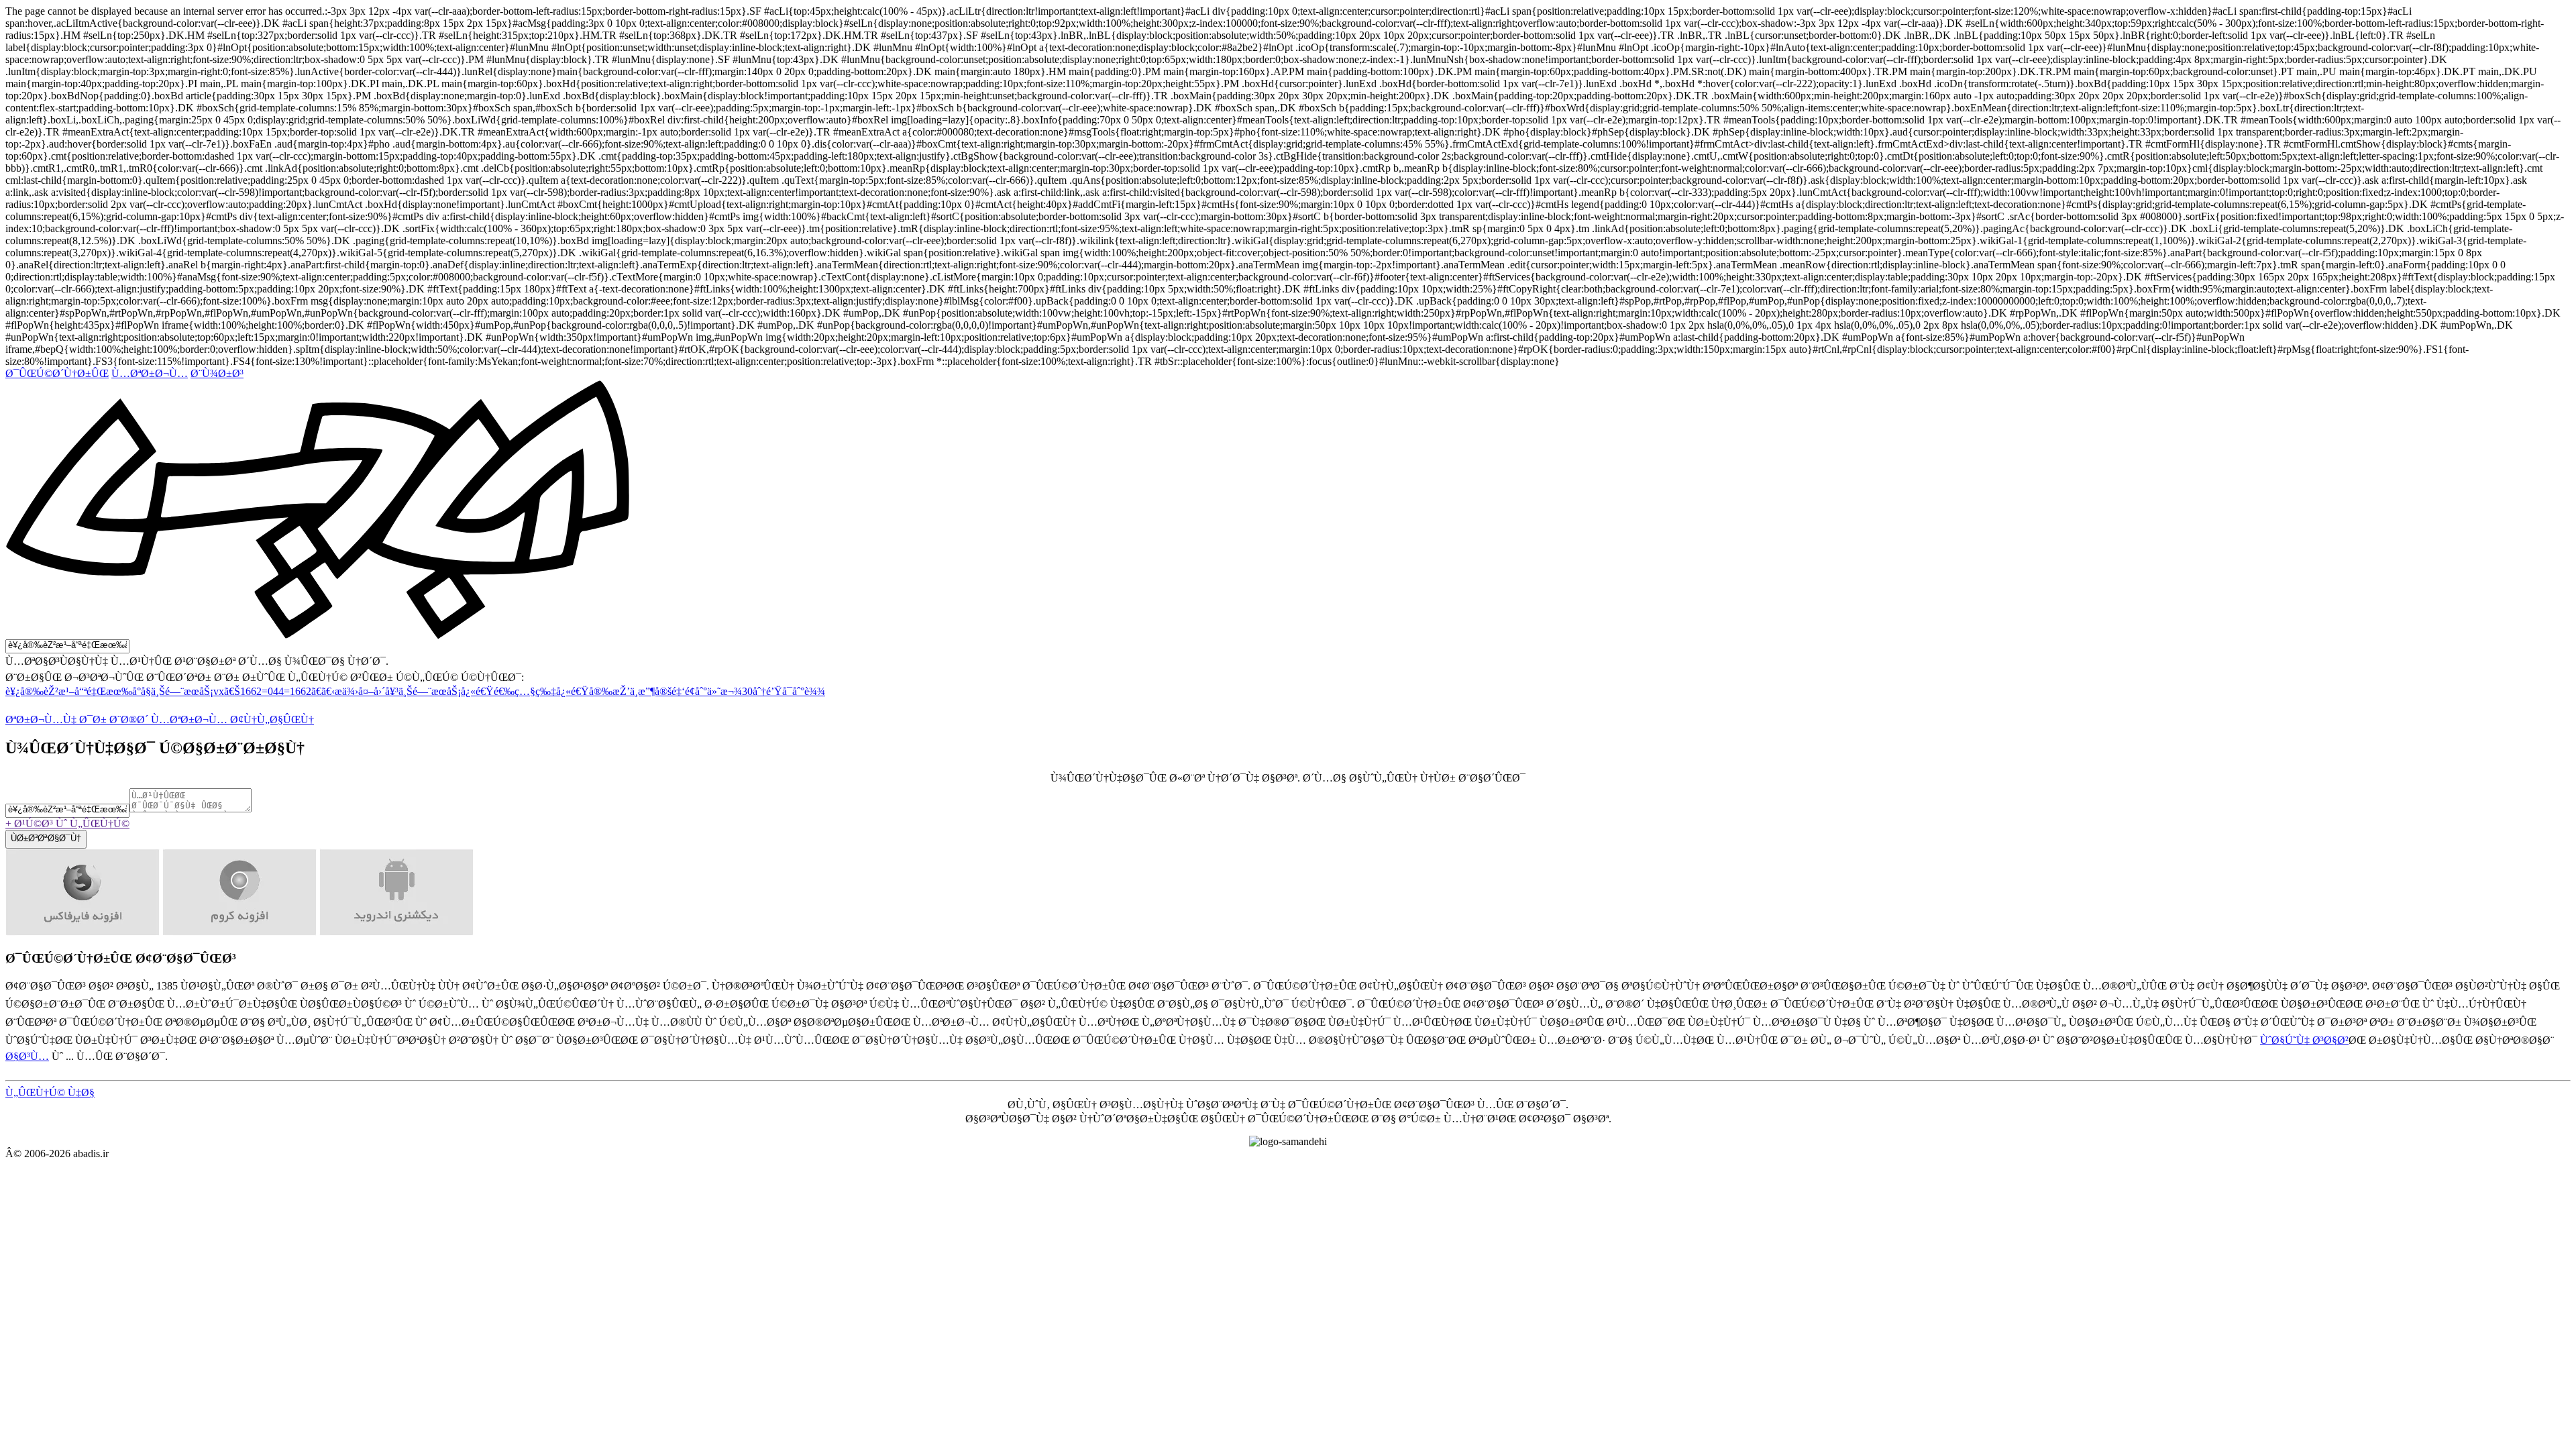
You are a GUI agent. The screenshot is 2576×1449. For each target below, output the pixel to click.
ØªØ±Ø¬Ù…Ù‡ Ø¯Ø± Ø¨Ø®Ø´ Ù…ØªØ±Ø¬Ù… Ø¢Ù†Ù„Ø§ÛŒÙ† (160, 719)
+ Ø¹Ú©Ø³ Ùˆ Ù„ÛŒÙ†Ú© (67, 823)
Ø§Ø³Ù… (27, 1056)
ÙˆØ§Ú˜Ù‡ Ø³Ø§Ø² (2304, 1040)
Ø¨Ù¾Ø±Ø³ (217, 373)
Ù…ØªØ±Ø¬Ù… (150, 373)
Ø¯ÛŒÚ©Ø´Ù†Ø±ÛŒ (57, 373)
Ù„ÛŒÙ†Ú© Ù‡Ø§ (50, 1092)
